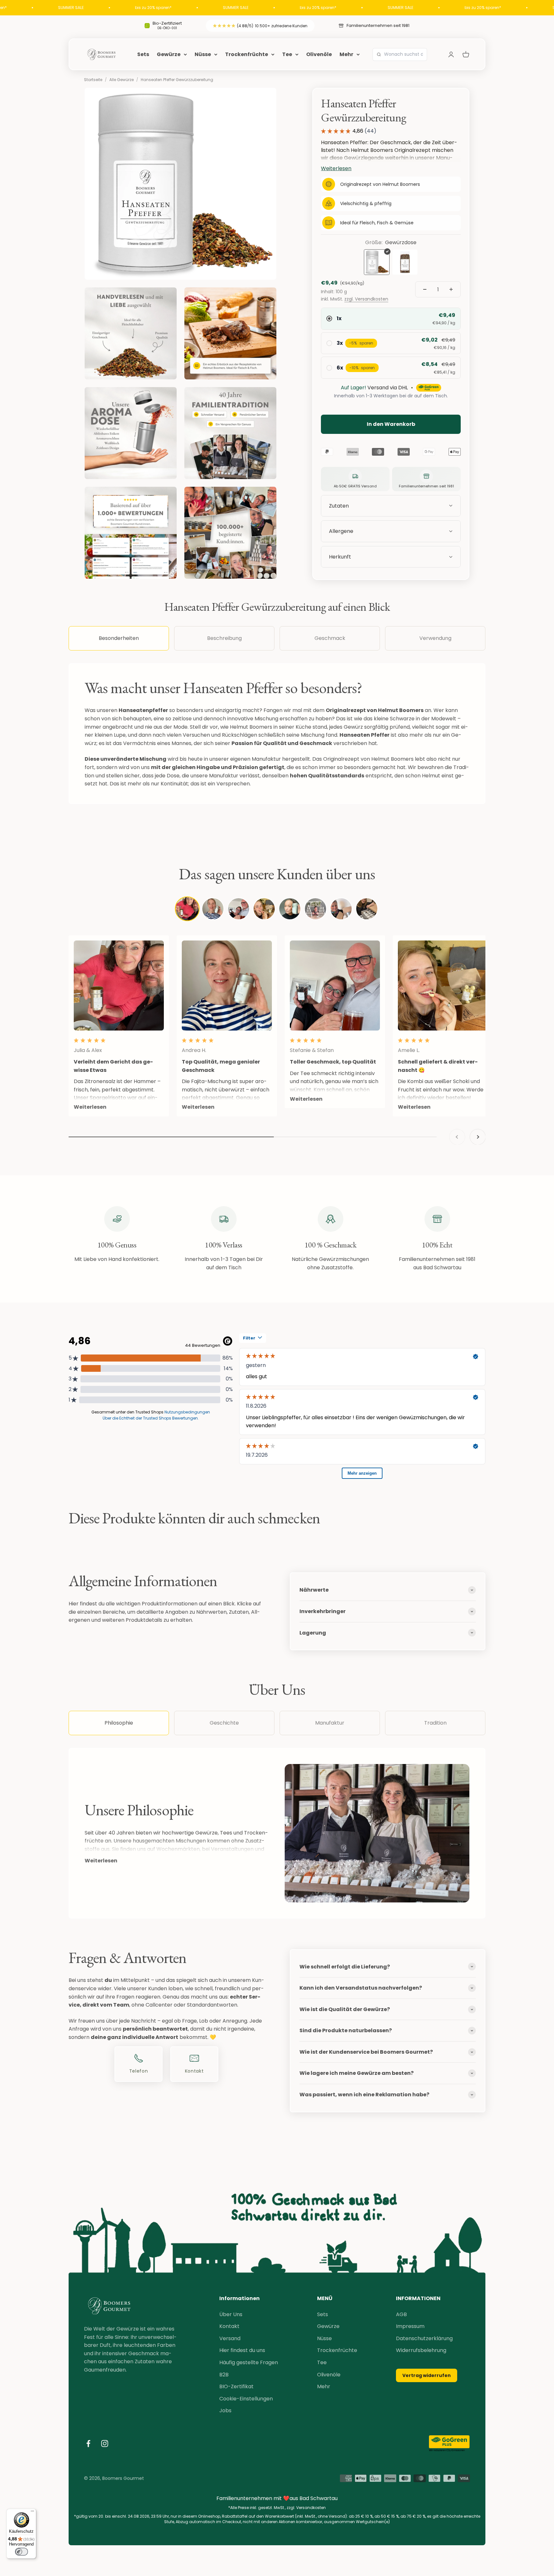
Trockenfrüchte (247, 54)
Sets (143, 54)
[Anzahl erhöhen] (451, 289)
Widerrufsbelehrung (421, 2350)
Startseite (93, 80)
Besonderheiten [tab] (119, 638)
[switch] (21, 2552)
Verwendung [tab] (435, 638)
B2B (224, 2375)
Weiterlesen (101, 1861)
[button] (391, 557)
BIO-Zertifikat (236, 2386)
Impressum (410, 2326)
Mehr (346, 54)
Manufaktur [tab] (330, 1723)
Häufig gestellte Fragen (249, 2362)
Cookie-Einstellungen (246, 2399)
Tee (287, 54)
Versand (230, 2338)
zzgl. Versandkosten (366, 299)
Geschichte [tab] (224, 1723)
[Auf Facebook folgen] (88, 2443)
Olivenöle (319, 54)
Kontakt (229, 2326)
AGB (401, 2314)
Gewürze (169, 54)
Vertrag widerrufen (427, 2375)
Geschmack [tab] (330, 638)
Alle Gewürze (122, 80)
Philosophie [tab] (119, 1723)
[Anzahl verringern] (425, 289)
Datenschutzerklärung (424, 2338)
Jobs (225, 2410)
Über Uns (231, 2314)
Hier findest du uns (242, 2350)
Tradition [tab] (435, 1723)
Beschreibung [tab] (224, 638)
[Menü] (32, 2513)
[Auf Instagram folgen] (105, 2443)
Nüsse (203, 54)
